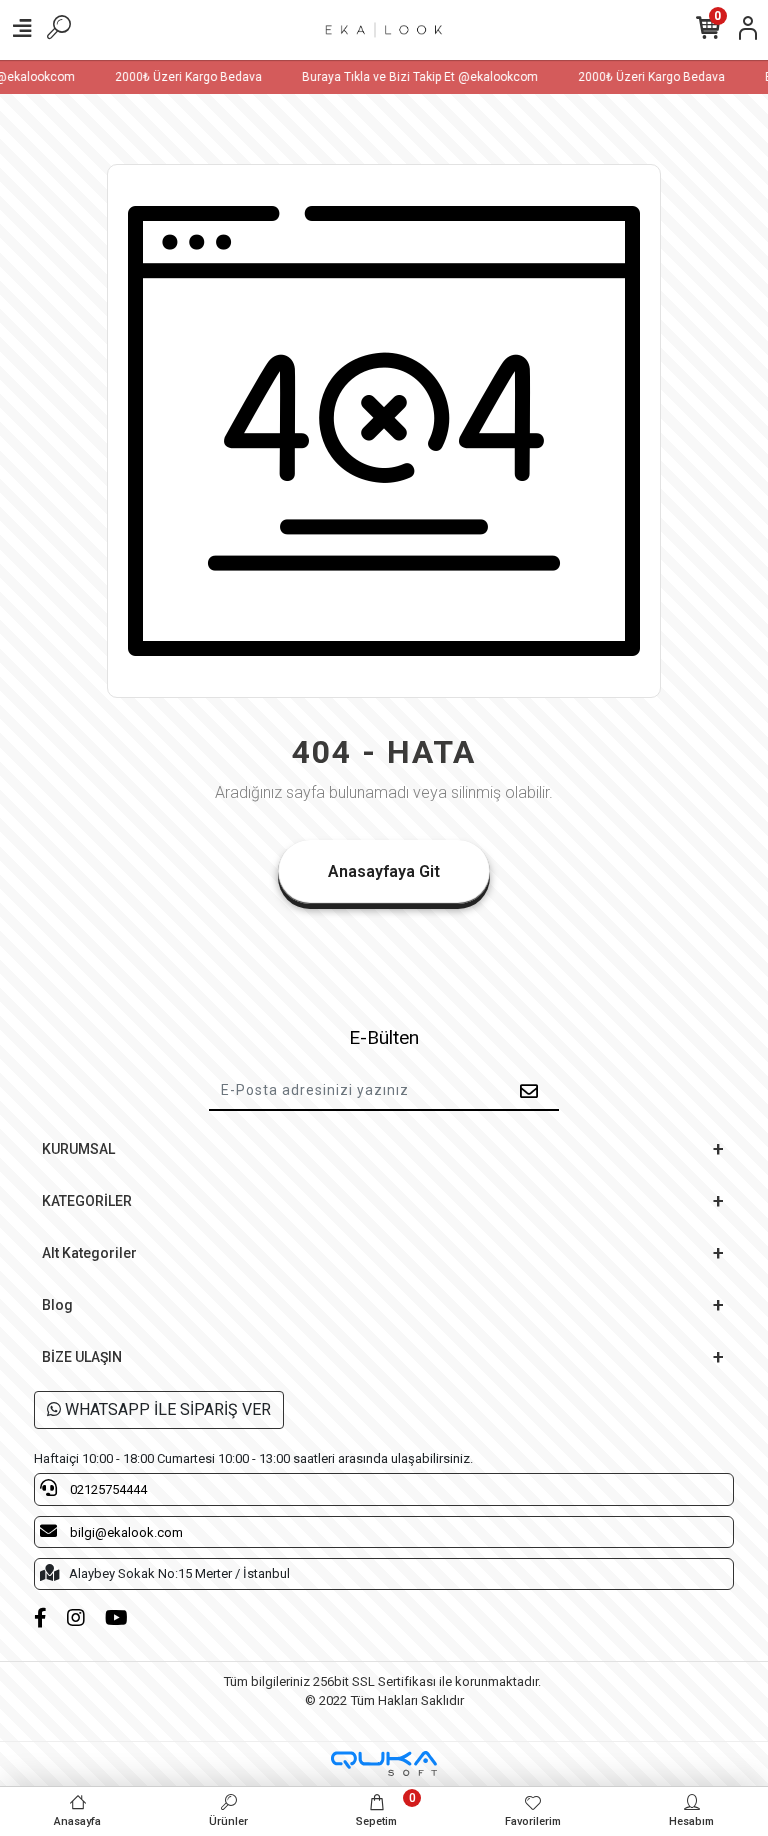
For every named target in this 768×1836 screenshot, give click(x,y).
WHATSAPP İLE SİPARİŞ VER (166, 1409)
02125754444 (107, 1489)
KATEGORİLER (87, 1201)
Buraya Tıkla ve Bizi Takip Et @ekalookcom (412, 77)
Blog (57, 1305)
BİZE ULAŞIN (82, 1357)
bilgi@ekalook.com (125, 1532)
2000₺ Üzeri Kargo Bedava (180, 77)
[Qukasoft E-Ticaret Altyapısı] (384, 1763)
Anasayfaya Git (384, 871)
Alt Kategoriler (89, 1253)
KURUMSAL (78, 1149)
